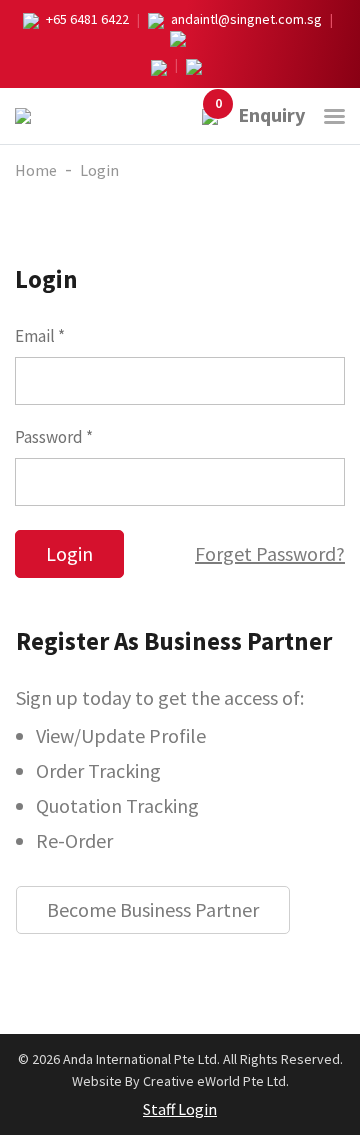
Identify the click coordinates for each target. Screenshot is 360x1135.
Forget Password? (270, 553)
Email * (40, 336)
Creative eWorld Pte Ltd (214, 1081)
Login (99, 170)
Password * (54, 437)
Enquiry (260, 114)
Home (36, 170)
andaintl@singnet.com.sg (246, 19)
